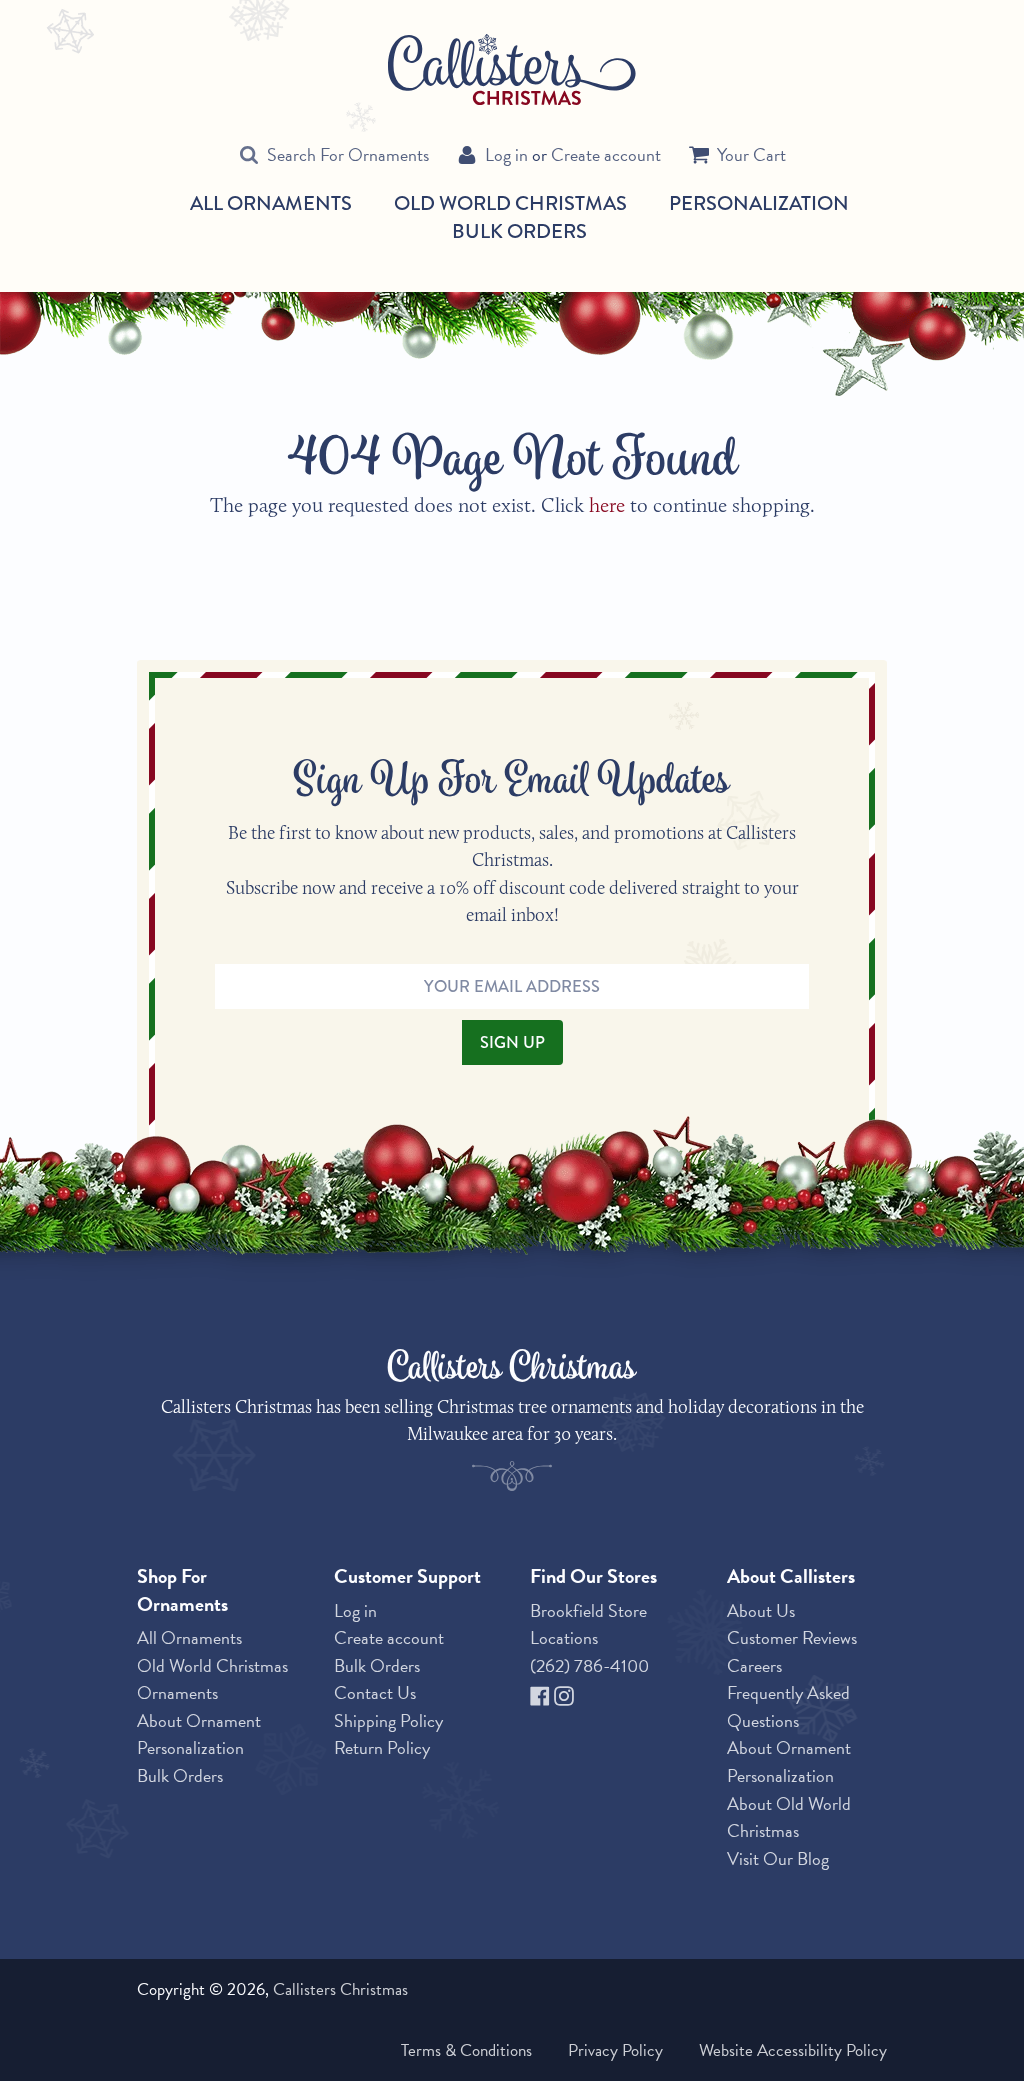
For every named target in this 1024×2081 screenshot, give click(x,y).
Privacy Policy (615, 2050)
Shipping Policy (388, 1720)
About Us (761, 1610)
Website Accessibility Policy (793, 2050)
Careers (754, 1665)
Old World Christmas (510, 204)
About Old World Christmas (789, 1817)
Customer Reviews (792, 1637)
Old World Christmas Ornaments (212, 1679)
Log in (506, 154)
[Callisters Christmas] (512, 68)
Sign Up (512, 1042)
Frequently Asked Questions (788, 1706)
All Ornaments (271, 204)
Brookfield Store (588, 1610)
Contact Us (375, 1692)
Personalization (759, 203)
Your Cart (751, 154)
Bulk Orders (519, 231)
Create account (606, 154)
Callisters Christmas (340, 1989)
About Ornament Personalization (199, 1734)
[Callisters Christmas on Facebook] (542, 1692)
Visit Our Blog (778, 1858)
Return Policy (382, 1747)
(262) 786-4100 (589, 1665)
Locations (564, 1637)
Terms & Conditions (466, 2050)
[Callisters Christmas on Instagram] (564, 1692)
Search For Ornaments (348, 154)
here (607, 504)
